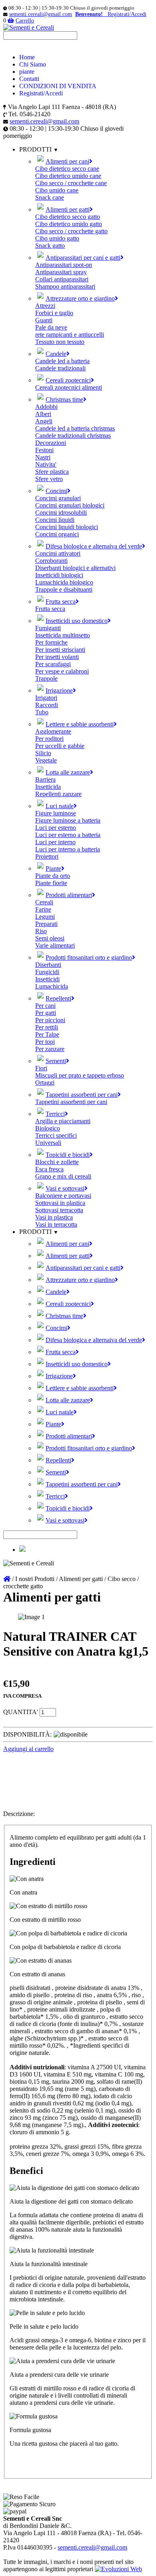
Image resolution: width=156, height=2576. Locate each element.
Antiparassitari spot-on (64, 265)
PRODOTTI (36, 1232)
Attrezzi (45, 306)
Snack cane (50, 197)
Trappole (46, 678)
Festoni (44, 450)
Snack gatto (50, 246)
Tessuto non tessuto (60, 342)
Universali (48, 1143)
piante (27, 72)
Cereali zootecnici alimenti (69, 387)
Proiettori (47, 856)
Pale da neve (51, 327)
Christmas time (64, 399)
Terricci (55, 1114)
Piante (53, 868)
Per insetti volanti (57, 657)
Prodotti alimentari (69, 895)
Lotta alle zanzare (68, 772)
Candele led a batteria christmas (75, 428)
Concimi (56, 491)
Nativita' (46, 464)
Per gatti (46, 1013)
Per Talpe (47, 1034)
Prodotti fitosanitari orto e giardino (89, 957)
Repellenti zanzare (58, 794)
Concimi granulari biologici (70, 505)
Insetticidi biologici (59, 575)
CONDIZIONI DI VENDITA (58, 86)
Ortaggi (45, 1083)
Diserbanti (48, 965)
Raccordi (47, 705)
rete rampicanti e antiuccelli (70, 335)
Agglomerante (53, 731)
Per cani (45, 1006)
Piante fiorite (51, 883)
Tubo (42, 712)
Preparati (46, 924)
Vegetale (46, 760)
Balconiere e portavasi (63, 1196)
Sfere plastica (52, 472)
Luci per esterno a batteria (68, 835)
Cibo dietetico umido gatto (69, 224)
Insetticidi (47, 979)
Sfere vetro (49, 479)
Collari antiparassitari (62, 279)
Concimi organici (57, 534)
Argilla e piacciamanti (63, 1121)
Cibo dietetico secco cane (67, 169)
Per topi (45, 1042)
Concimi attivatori (58, 553)
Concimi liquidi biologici (67, 527)
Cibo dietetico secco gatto (68, 217)
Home (27, 57)
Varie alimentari (55, 945)
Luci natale (60, 806)
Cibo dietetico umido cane (68, 176)
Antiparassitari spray (61, 272)
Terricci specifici (56, 1135)
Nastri (43, 457)
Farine (43, 909)
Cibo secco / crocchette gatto (71, 231)
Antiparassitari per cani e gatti (83, 258)
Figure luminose (56, 813)
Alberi (43, 414)
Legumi (45, 917)
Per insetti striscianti (60, 650)
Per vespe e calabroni (62, 671)
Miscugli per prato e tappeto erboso (80, 1075)
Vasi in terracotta (56, 1224)
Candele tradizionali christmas (73, 436)
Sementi (56, 1061)
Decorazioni (51, 443)
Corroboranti (51, 561)
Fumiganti (48, 628)
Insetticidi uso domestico (77, 621)
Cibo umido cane (57, 190)
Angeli (44, 421)
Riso (41, 931)
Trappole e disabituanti (64, 589)
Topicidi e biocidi (68, 1155)
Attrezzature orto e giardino (80, 298)
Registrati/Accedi (41, 93)
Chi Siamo (33, 64)
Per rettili (47, 1027)
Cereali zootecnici (68, 380)
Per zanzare (50, 1049)
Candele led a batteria (62, 361)
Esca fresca (49, 1169)
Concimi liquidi (55, 520)
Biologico (48, 1128)
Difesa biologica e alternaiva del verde (94, 546)
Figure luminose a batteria (68, 820)
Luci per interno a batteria (68, 849)
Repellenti (58, 998)
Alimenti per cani (67, 161)
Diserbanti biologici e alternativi (75, 568)
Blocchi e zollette (57, 1162)
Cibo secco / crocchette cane (71, 183)
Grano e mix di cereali (63, 1176)
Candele (56, 354)
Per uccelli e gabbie (60, 746)
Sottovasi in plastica (60, 1203)
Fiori (41, 1068)
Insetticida (48, 787)
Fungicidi (47, 972)
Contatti (29, 79)
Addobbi (46, 407)
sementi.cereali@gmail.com (41, 14)
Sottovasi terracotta (59, 1210)
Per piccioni (50, 1020)
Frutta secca (61, 602)
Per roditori (49, 739)
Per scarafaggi (53, 664)
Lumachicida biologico (64, 582)
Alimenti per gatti (68, 209)
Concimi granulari (58, 498)
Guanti (44, 320)
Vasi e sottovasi (65, 1188)
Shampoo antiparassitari (65, 286)
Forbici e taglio (54, 313)
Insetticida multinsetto (63, 635)
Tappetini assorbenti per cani (82, 1095)
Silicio (43, 753)
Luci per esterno (56, 828)
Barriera (45, 779)
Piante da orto (53, 876)
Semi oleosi (50, 938)
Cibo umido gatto (57, 238)
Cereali (44, 902)
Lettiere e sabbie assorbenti (80, 724)
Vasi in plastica (54, 1217)
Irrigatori (46, 698)
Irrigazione (59, 691)
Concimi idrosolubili (61, 513)
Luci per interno (55, 842)
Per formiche (51, 642)
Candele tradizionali (60, 368)
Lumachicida (52, 986)
